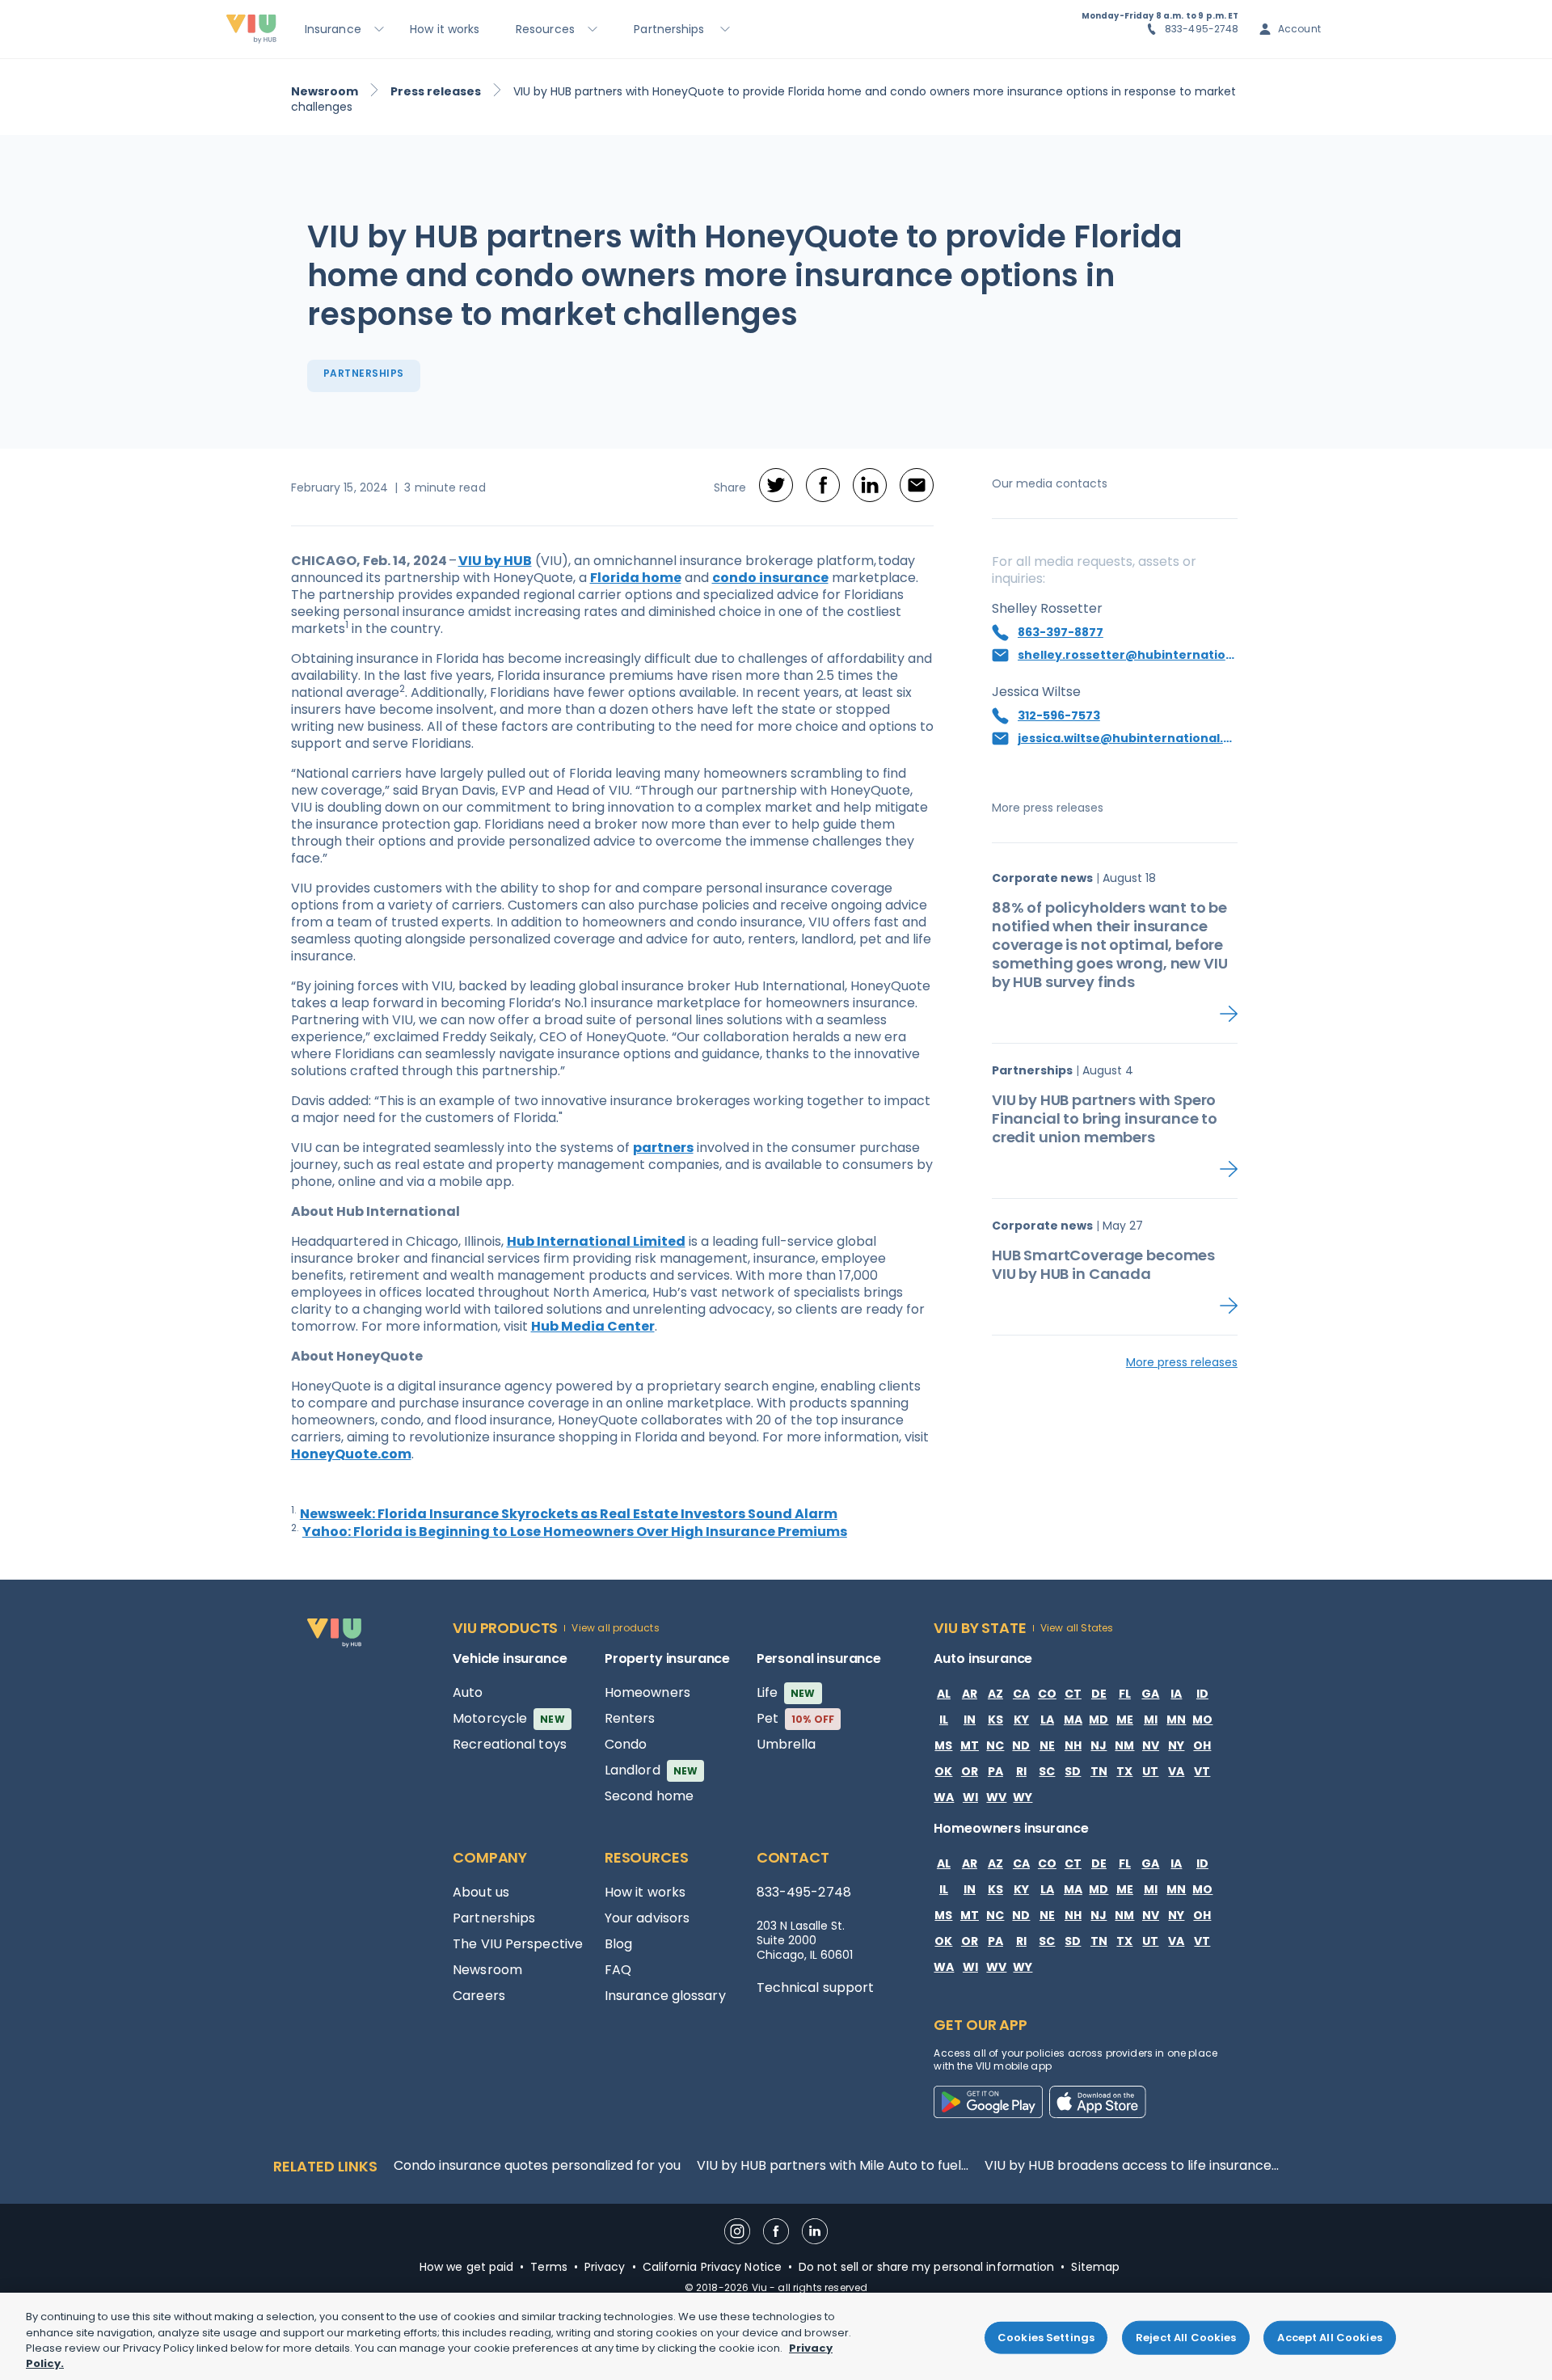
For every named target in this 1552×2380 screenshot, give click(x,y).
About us (481, 1892)
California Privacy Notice (713, 2267)
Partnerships (494, 1918)
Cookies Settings (1046, 2338)
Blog (618, 1944)
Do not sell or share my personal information (926, 2267)
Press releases (436, 91)
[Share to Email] (917, 487)
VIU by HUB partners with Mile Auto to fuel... (833, 2165)
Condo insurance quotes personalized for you (537, 2165)
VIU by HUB (495, 561)
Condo (626, 1744)
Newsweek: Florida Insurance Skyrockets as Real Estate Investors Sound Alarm (569, 1514)
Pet (796, 1718)
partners (663, 1148)
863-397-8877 (1061, 632)
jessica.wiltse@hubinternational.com (1128, 738)
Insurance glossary (665, 1996)
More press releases (1182, 1362)
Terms (549, 2267)
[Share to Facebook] (823, 487)
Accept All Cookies (1329, 2338)
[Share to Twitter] (776, 487)
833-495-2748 (1202, 29)
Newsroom (325, 91)
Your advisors (647, 1918)
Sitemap (1095, 2267)
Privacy (605, 2267)
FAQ (618, 1970)
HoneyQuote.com (351, 1454)
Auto (468, 1692)
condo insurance (770, 578)
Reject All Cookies (1186, 2338)
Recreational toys (510, 1744)
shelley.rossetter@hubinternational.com (1128, 655)
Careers (479, 1996)
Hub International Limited (596, 1241)
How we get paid (467, 2267)
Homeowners (647, 1692)
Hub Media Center (593, 1326)
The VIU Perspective (518, 1944)
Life (786, 1692)
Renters (630, 1718)
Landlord (651, 1770)
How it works (645, 1892)
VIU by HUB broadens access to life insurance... (1132, 2165)
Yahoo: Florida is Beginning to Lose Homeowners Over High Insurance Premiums (575, 1532)
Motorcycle (509, 1718)
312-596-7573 (1059, 715)
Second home (649, 1796)
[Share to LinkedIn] (870, 487)
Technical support (816, 1988)
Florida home (636, 578)
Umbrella (787, 1744)
